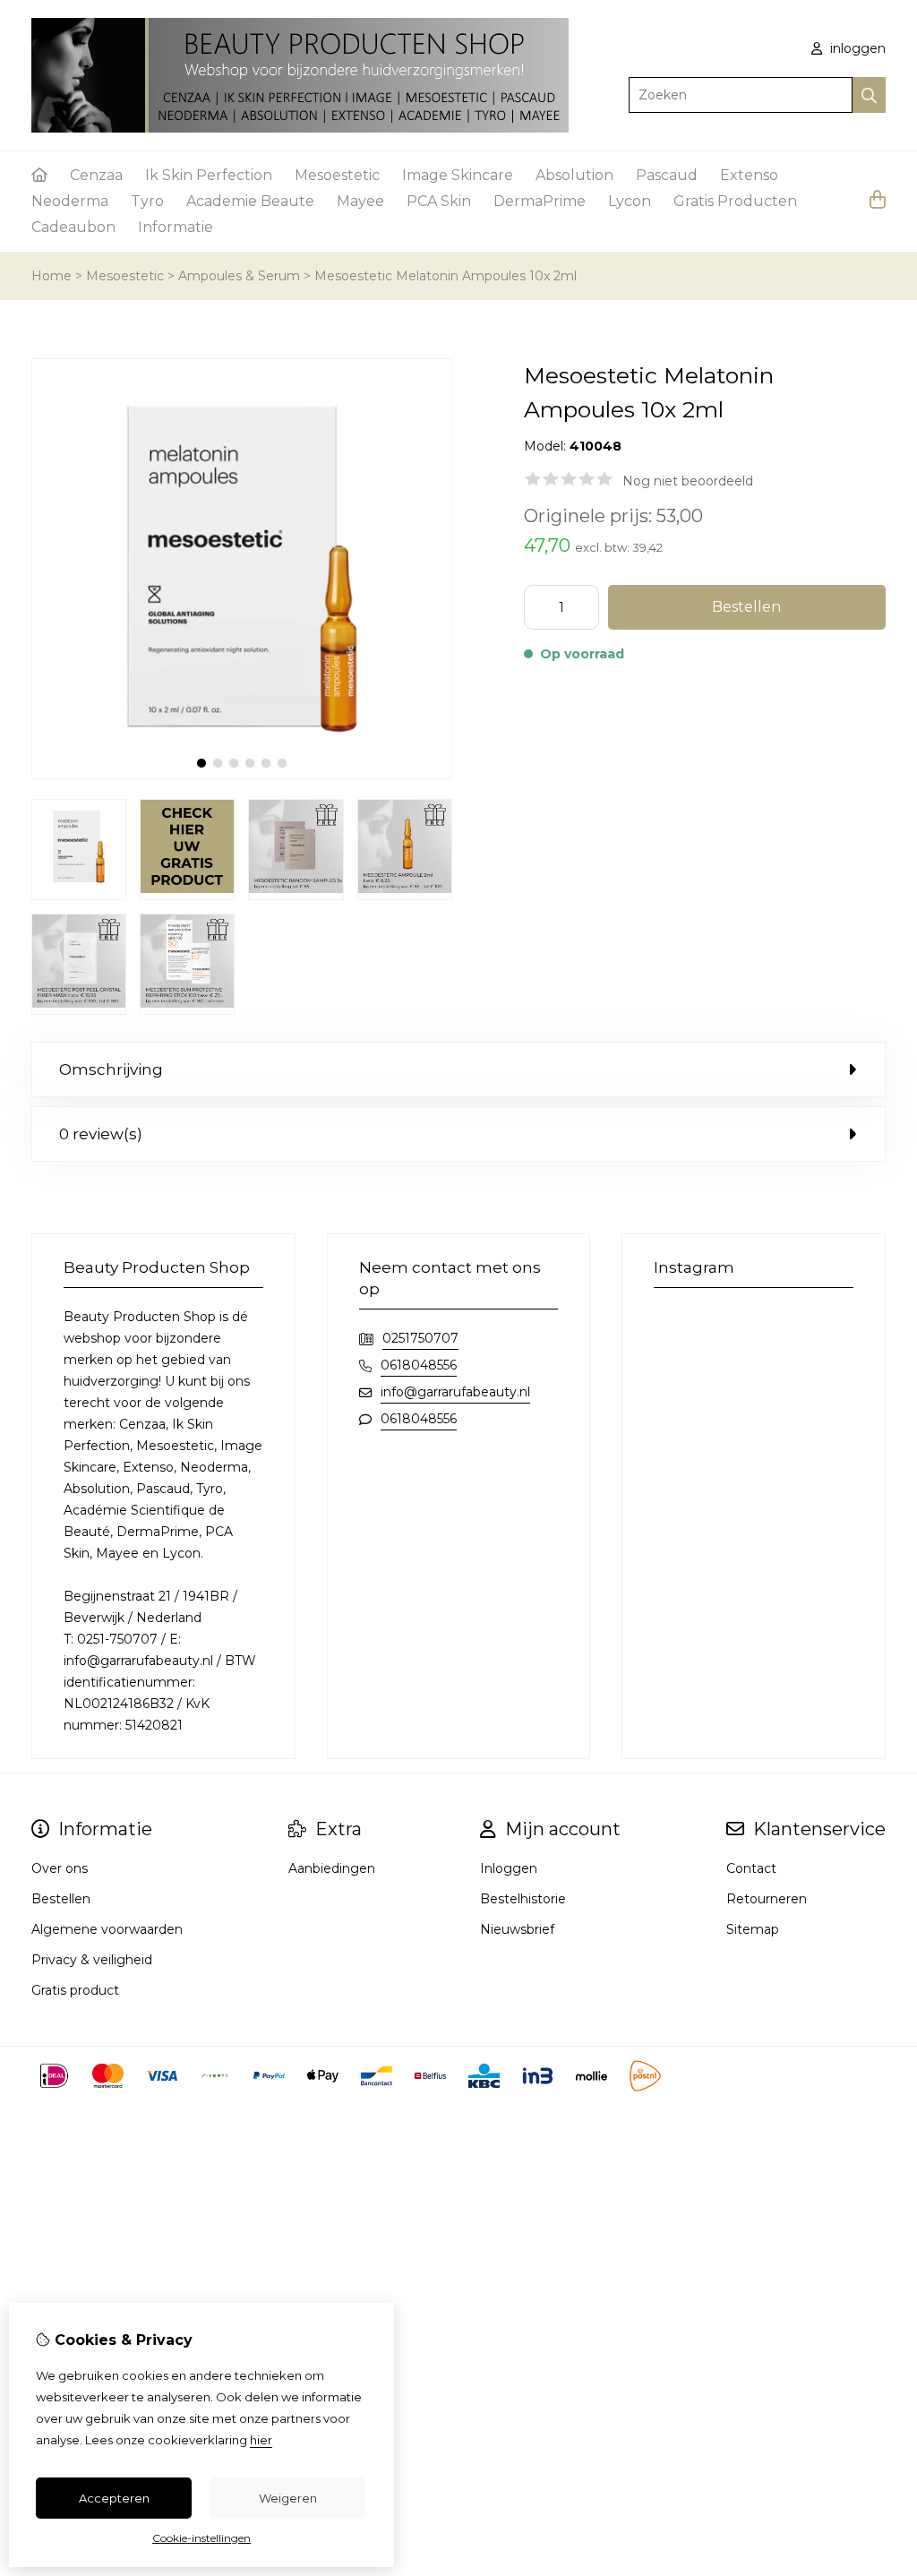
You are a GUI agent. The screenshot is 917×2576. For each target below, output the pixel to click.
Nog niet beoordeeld (688, 481)
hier (261, 2440)
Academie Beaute (250, 201)
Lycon (630, 201)
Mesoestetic (337, 175)
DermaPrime (540, 201)
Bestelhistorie (523, 1899)
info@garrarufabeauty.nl (455, 1392)
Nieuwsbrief (517, 1929)
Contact (751, 1868)
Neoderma (70, 201)
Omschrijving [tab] (111, 1069)
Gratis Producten (735, 201)
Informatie (176, 227)
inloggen (856, 48)
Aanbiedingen (332, 1868)
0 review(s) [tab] (101, 1134)
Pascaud (667, 175)
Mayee (360, 201)
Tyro (147, 201)
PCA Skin (439, 201)
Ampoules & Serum (239, 276)
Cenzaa (96, 175)
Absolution (574, 175)
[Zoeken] (869, 95)
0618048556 (419, 1365)
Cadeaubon (73, 227)
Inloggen (509, 1868)
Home (51, 276)
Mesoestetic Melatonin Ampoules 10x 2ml (446, 276)
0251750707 (420, 1338)
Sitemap (753, 1929)
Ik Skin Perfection (209, 175)
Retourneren (767, 1899)
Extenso (749, 175)
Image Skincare (458, 175)
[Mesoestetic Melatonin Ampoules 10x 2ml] (242, 775)
